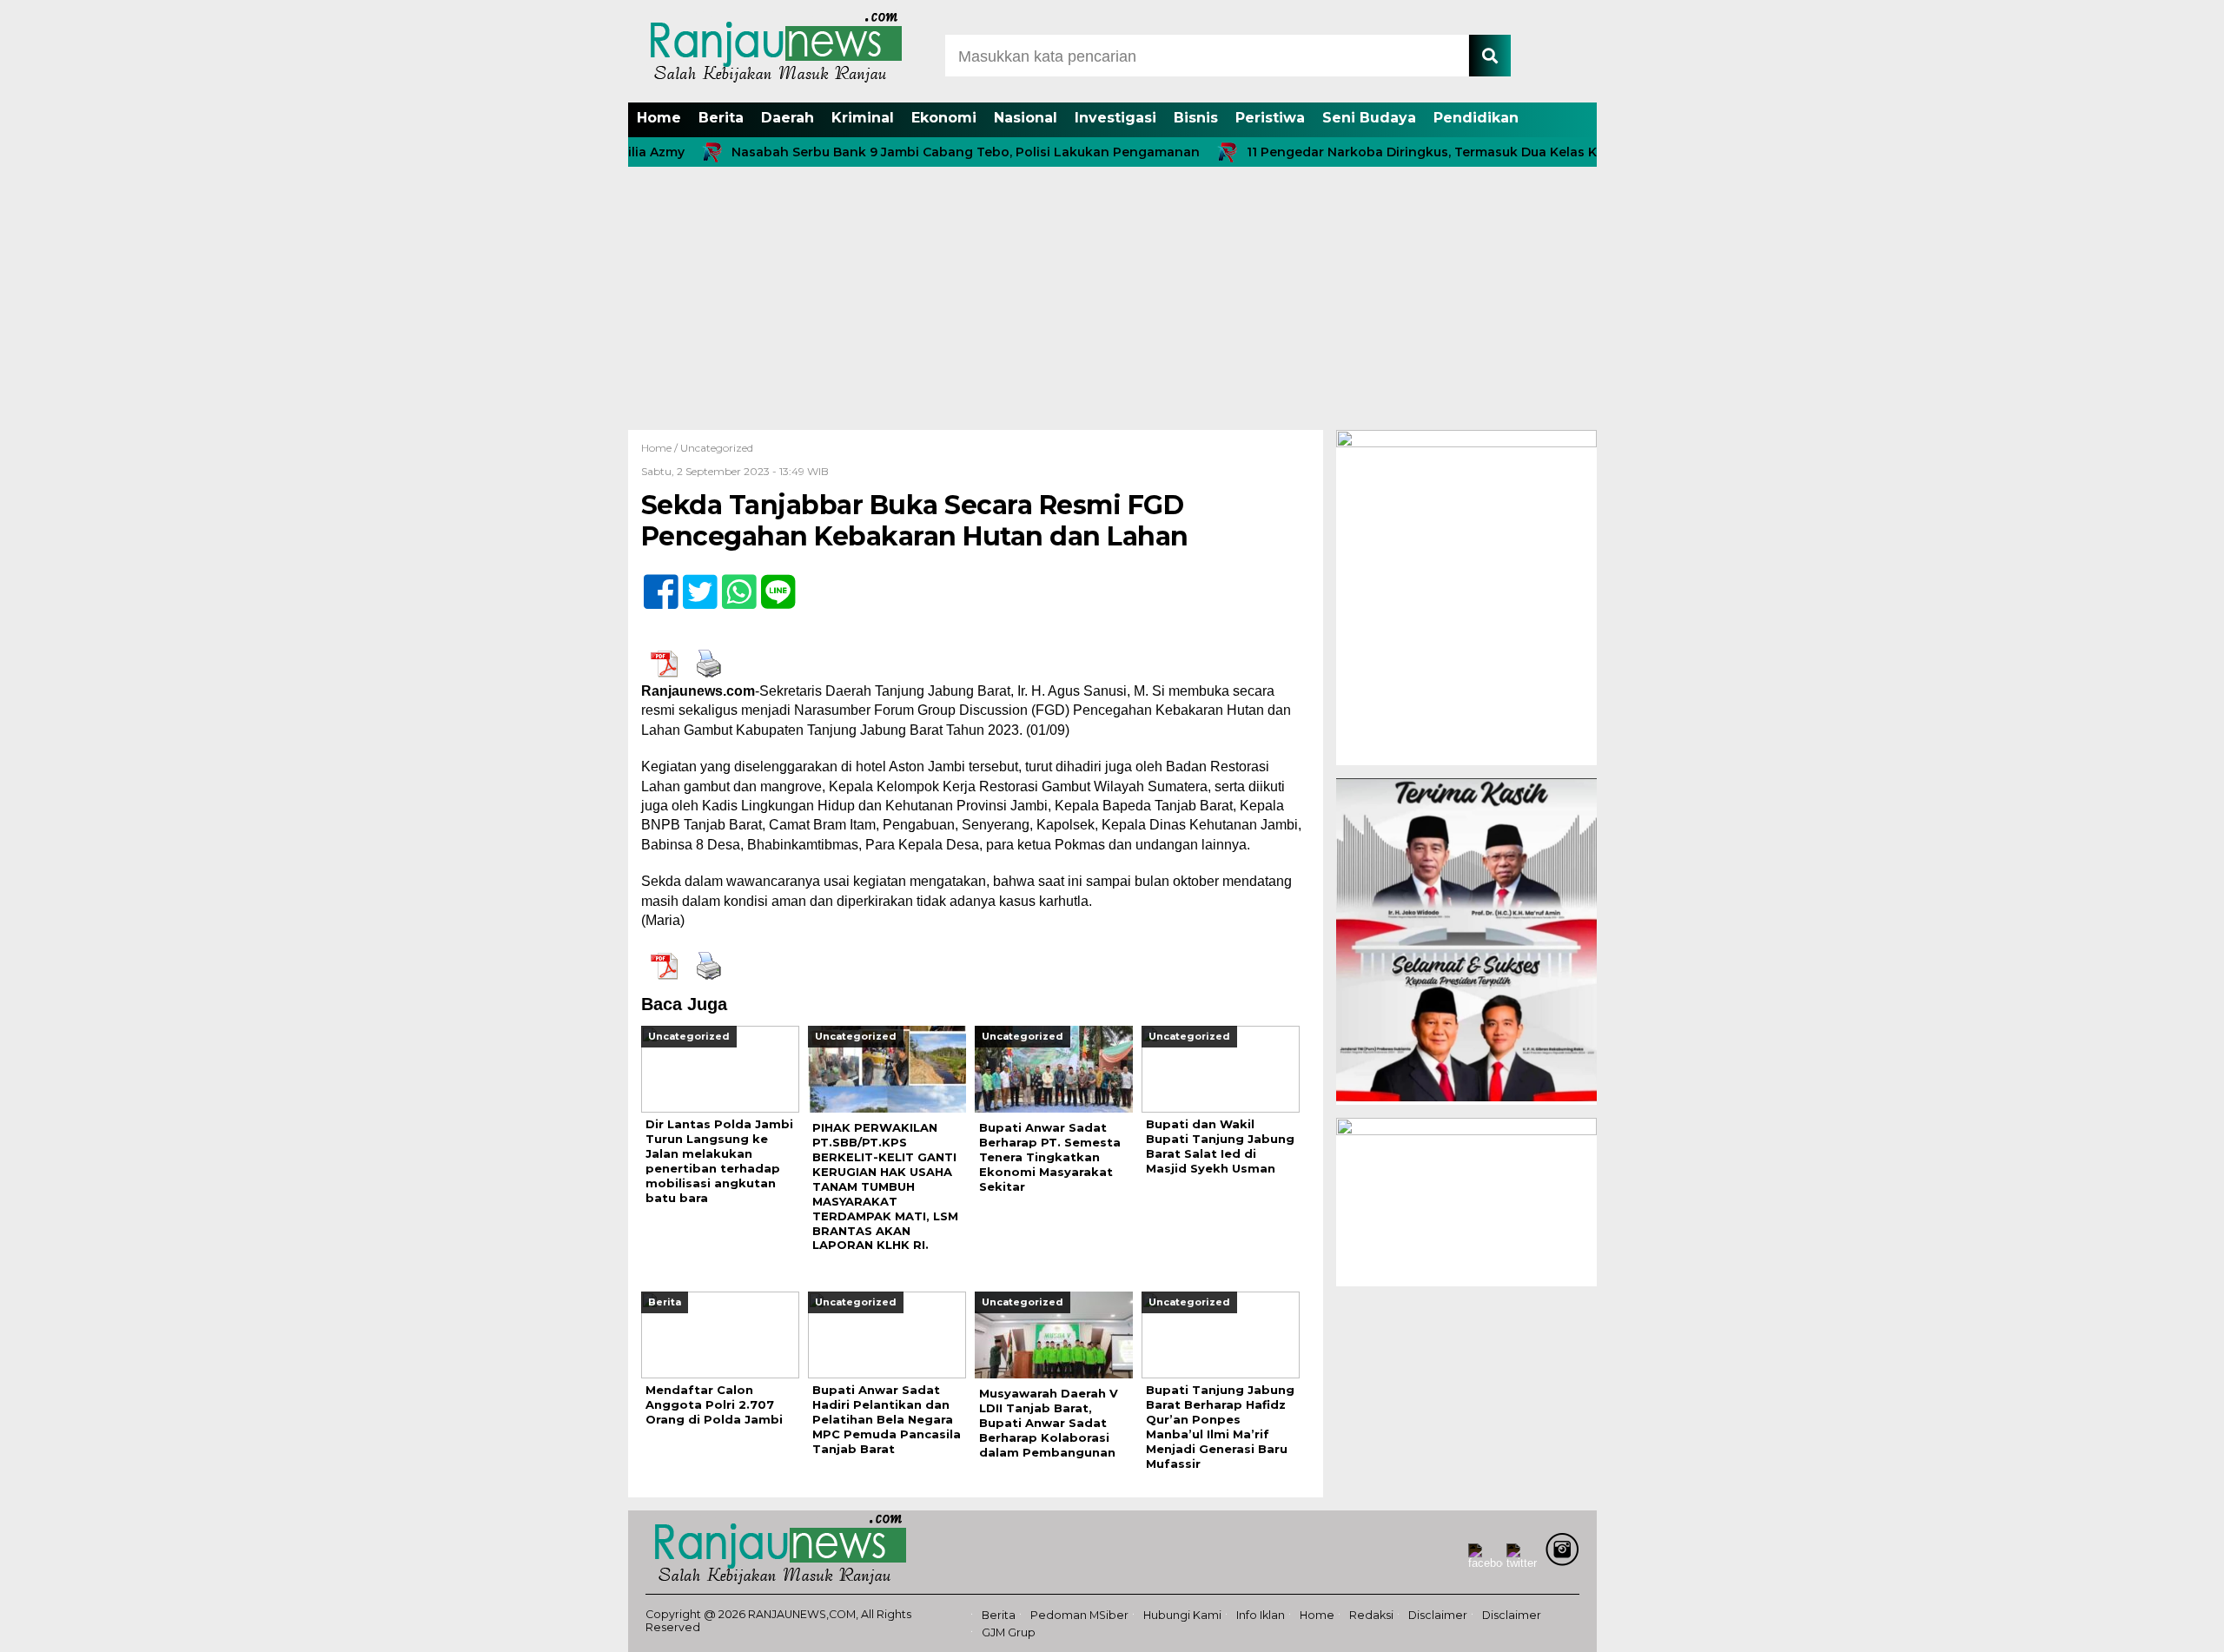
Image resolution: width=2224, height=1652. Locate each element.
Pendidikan (1476, 118)
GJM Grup (1009, 1632)
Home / (661, 448)
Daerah (788, 118)
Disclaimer (1438, 1615)
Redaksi (1371, 1615)
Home (659, 118)
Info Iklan (1261, 1615)
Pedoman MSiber (1079, 1615)
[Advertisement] (1112, 300)
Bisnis (1196, 118)
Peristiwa (1270, 118)
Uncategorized (717, 448)
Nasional (1026, 118)
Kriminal (863, 118)
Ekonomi (944, 118)
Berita (721, 118)
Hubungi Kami (1182, 1615)
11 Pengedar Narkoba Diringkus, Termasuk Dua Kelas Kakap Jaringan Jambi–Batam (1461, 152)
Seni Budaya (1369, 118)
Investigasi (1115, 118)
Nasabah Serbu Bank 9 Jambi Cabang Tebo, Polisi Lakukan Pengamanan (914, 152)
